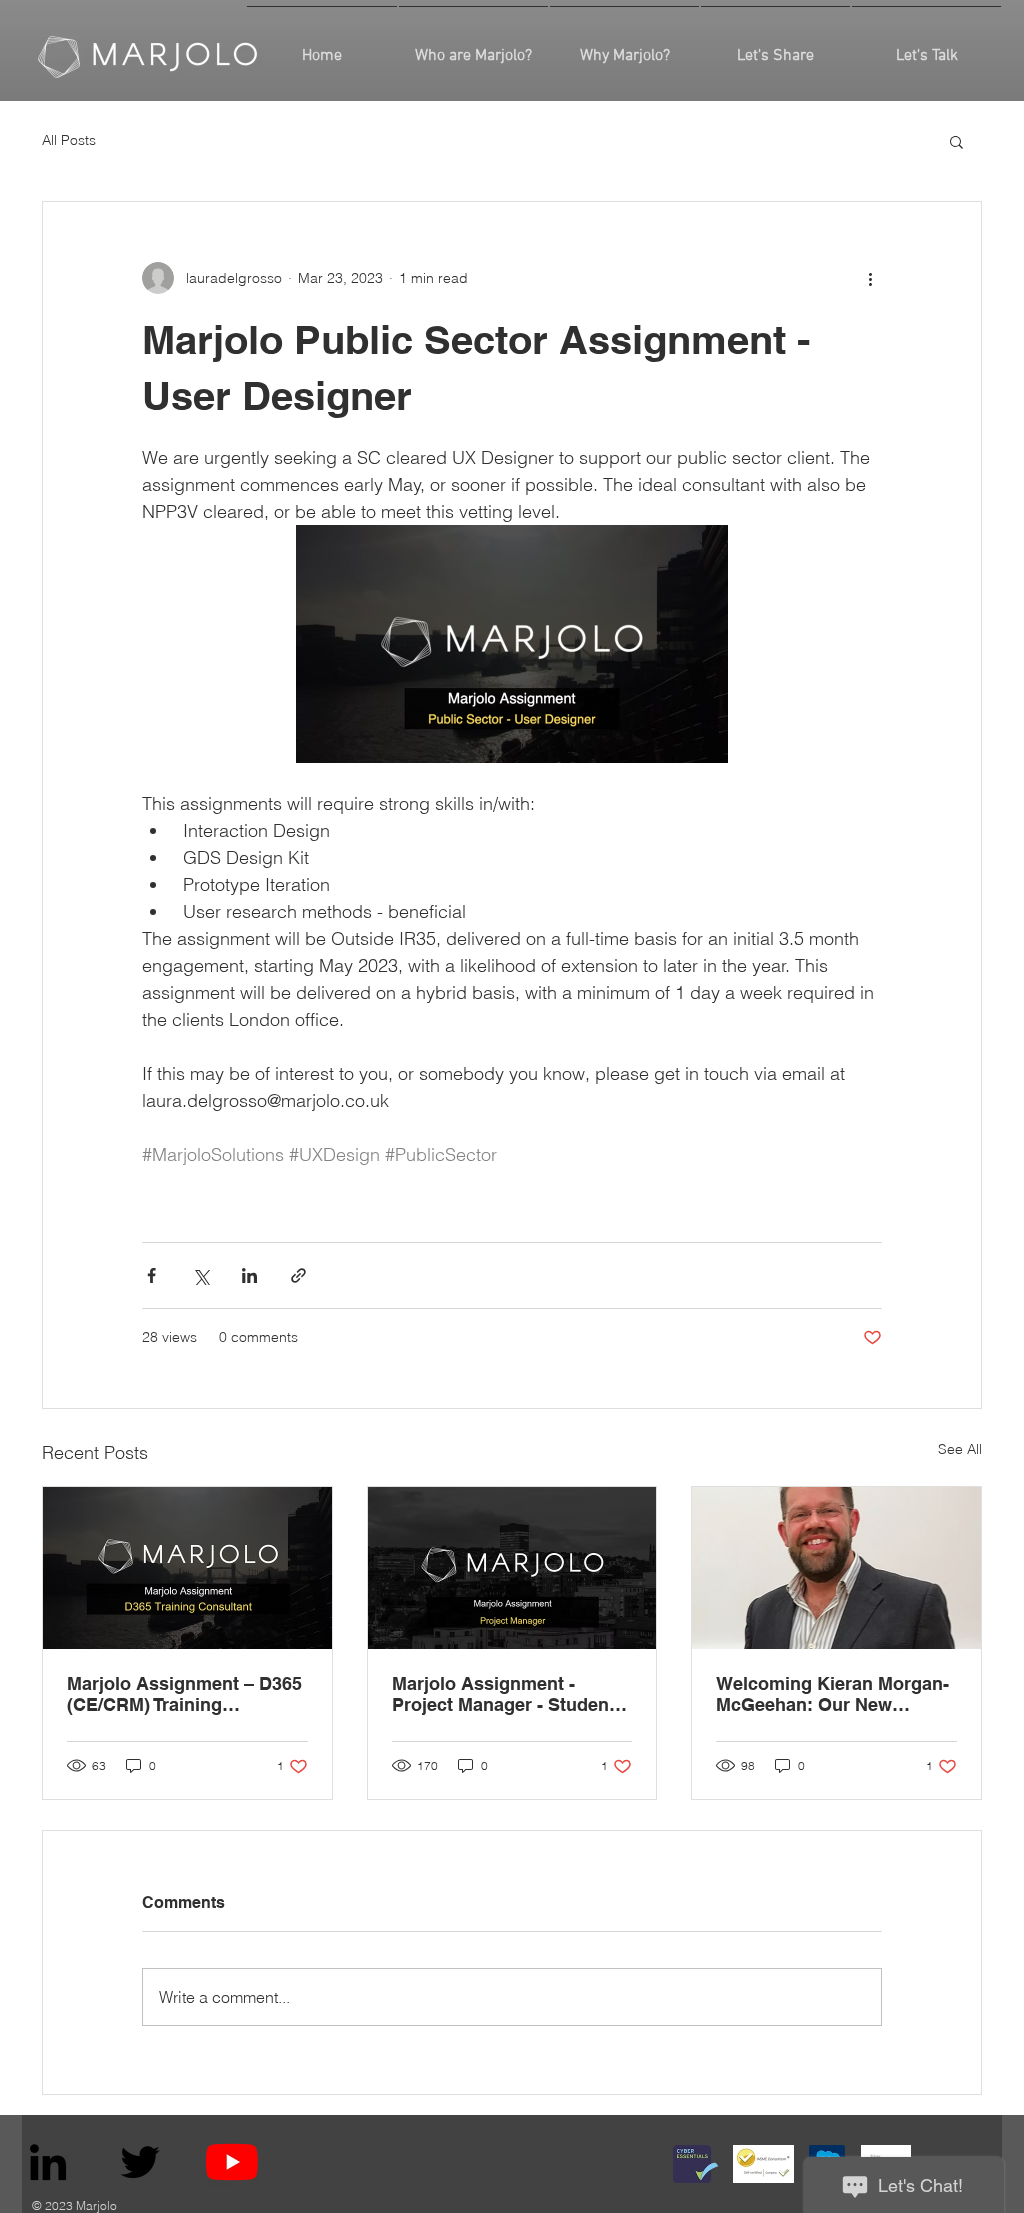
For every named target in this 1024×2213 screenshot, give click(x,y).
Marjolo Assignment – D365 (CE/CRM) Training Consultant (184, 1694)
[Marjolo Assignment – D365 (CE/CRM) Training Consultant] (187, 1568)
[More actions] (870, 278)
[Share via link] (298, 1275)
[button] (956, 141)
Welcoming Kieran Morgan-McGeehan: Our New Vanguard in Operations (832, 1694)
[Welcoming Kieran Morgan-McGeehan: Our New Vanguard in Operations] (836, 1568)
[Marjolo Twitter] (140, 2162)
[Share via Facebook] (151, 1275)
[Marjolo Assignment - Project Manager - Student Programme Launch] (512, 1568)
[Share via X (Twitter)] (200, 1275)
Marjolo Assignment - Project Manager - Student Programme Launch (503, 1694)
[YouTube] (232, 2162)
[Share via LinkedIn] (249, 1275)
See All (960, 1449)
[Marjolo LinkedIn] (48, 2162)
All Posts (69, 140)
